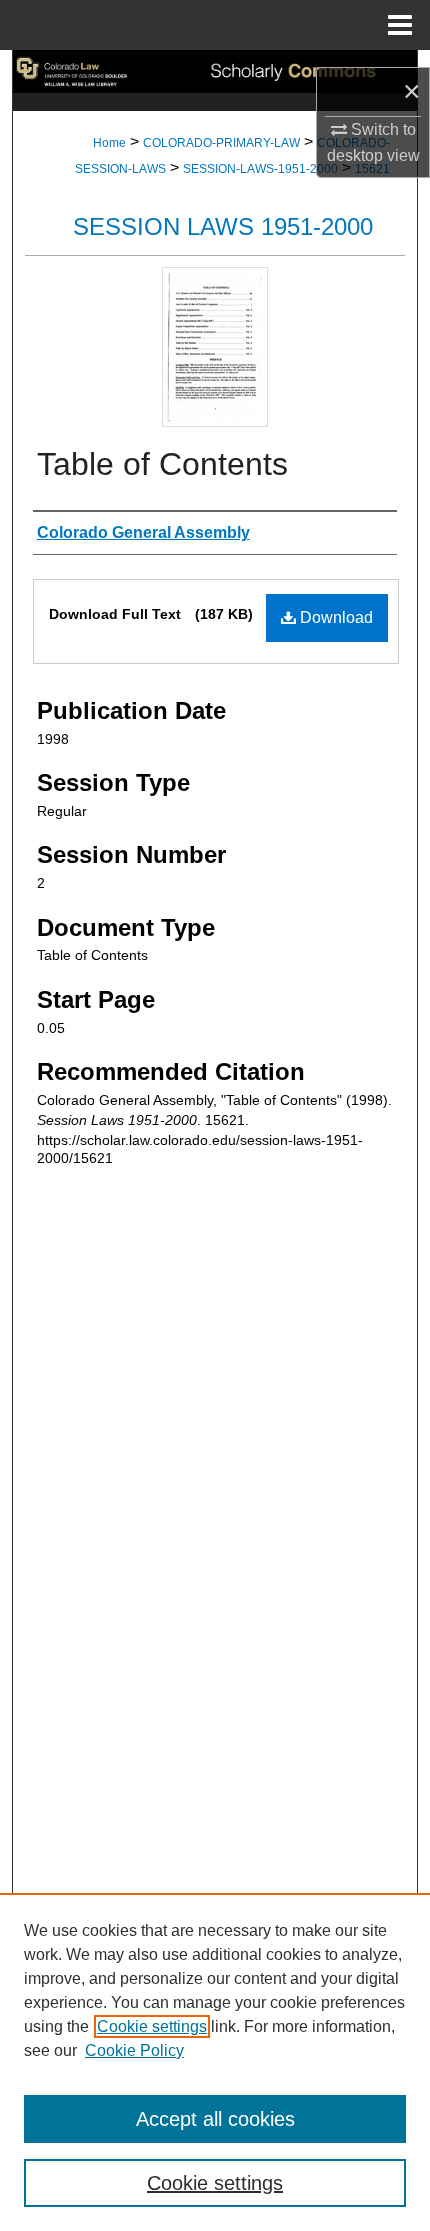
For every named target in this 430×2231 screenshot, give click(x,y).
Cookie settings (152, 2026)
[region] (215, 2062)
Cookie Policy (134, 2050)
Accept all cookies (215, 2119)
